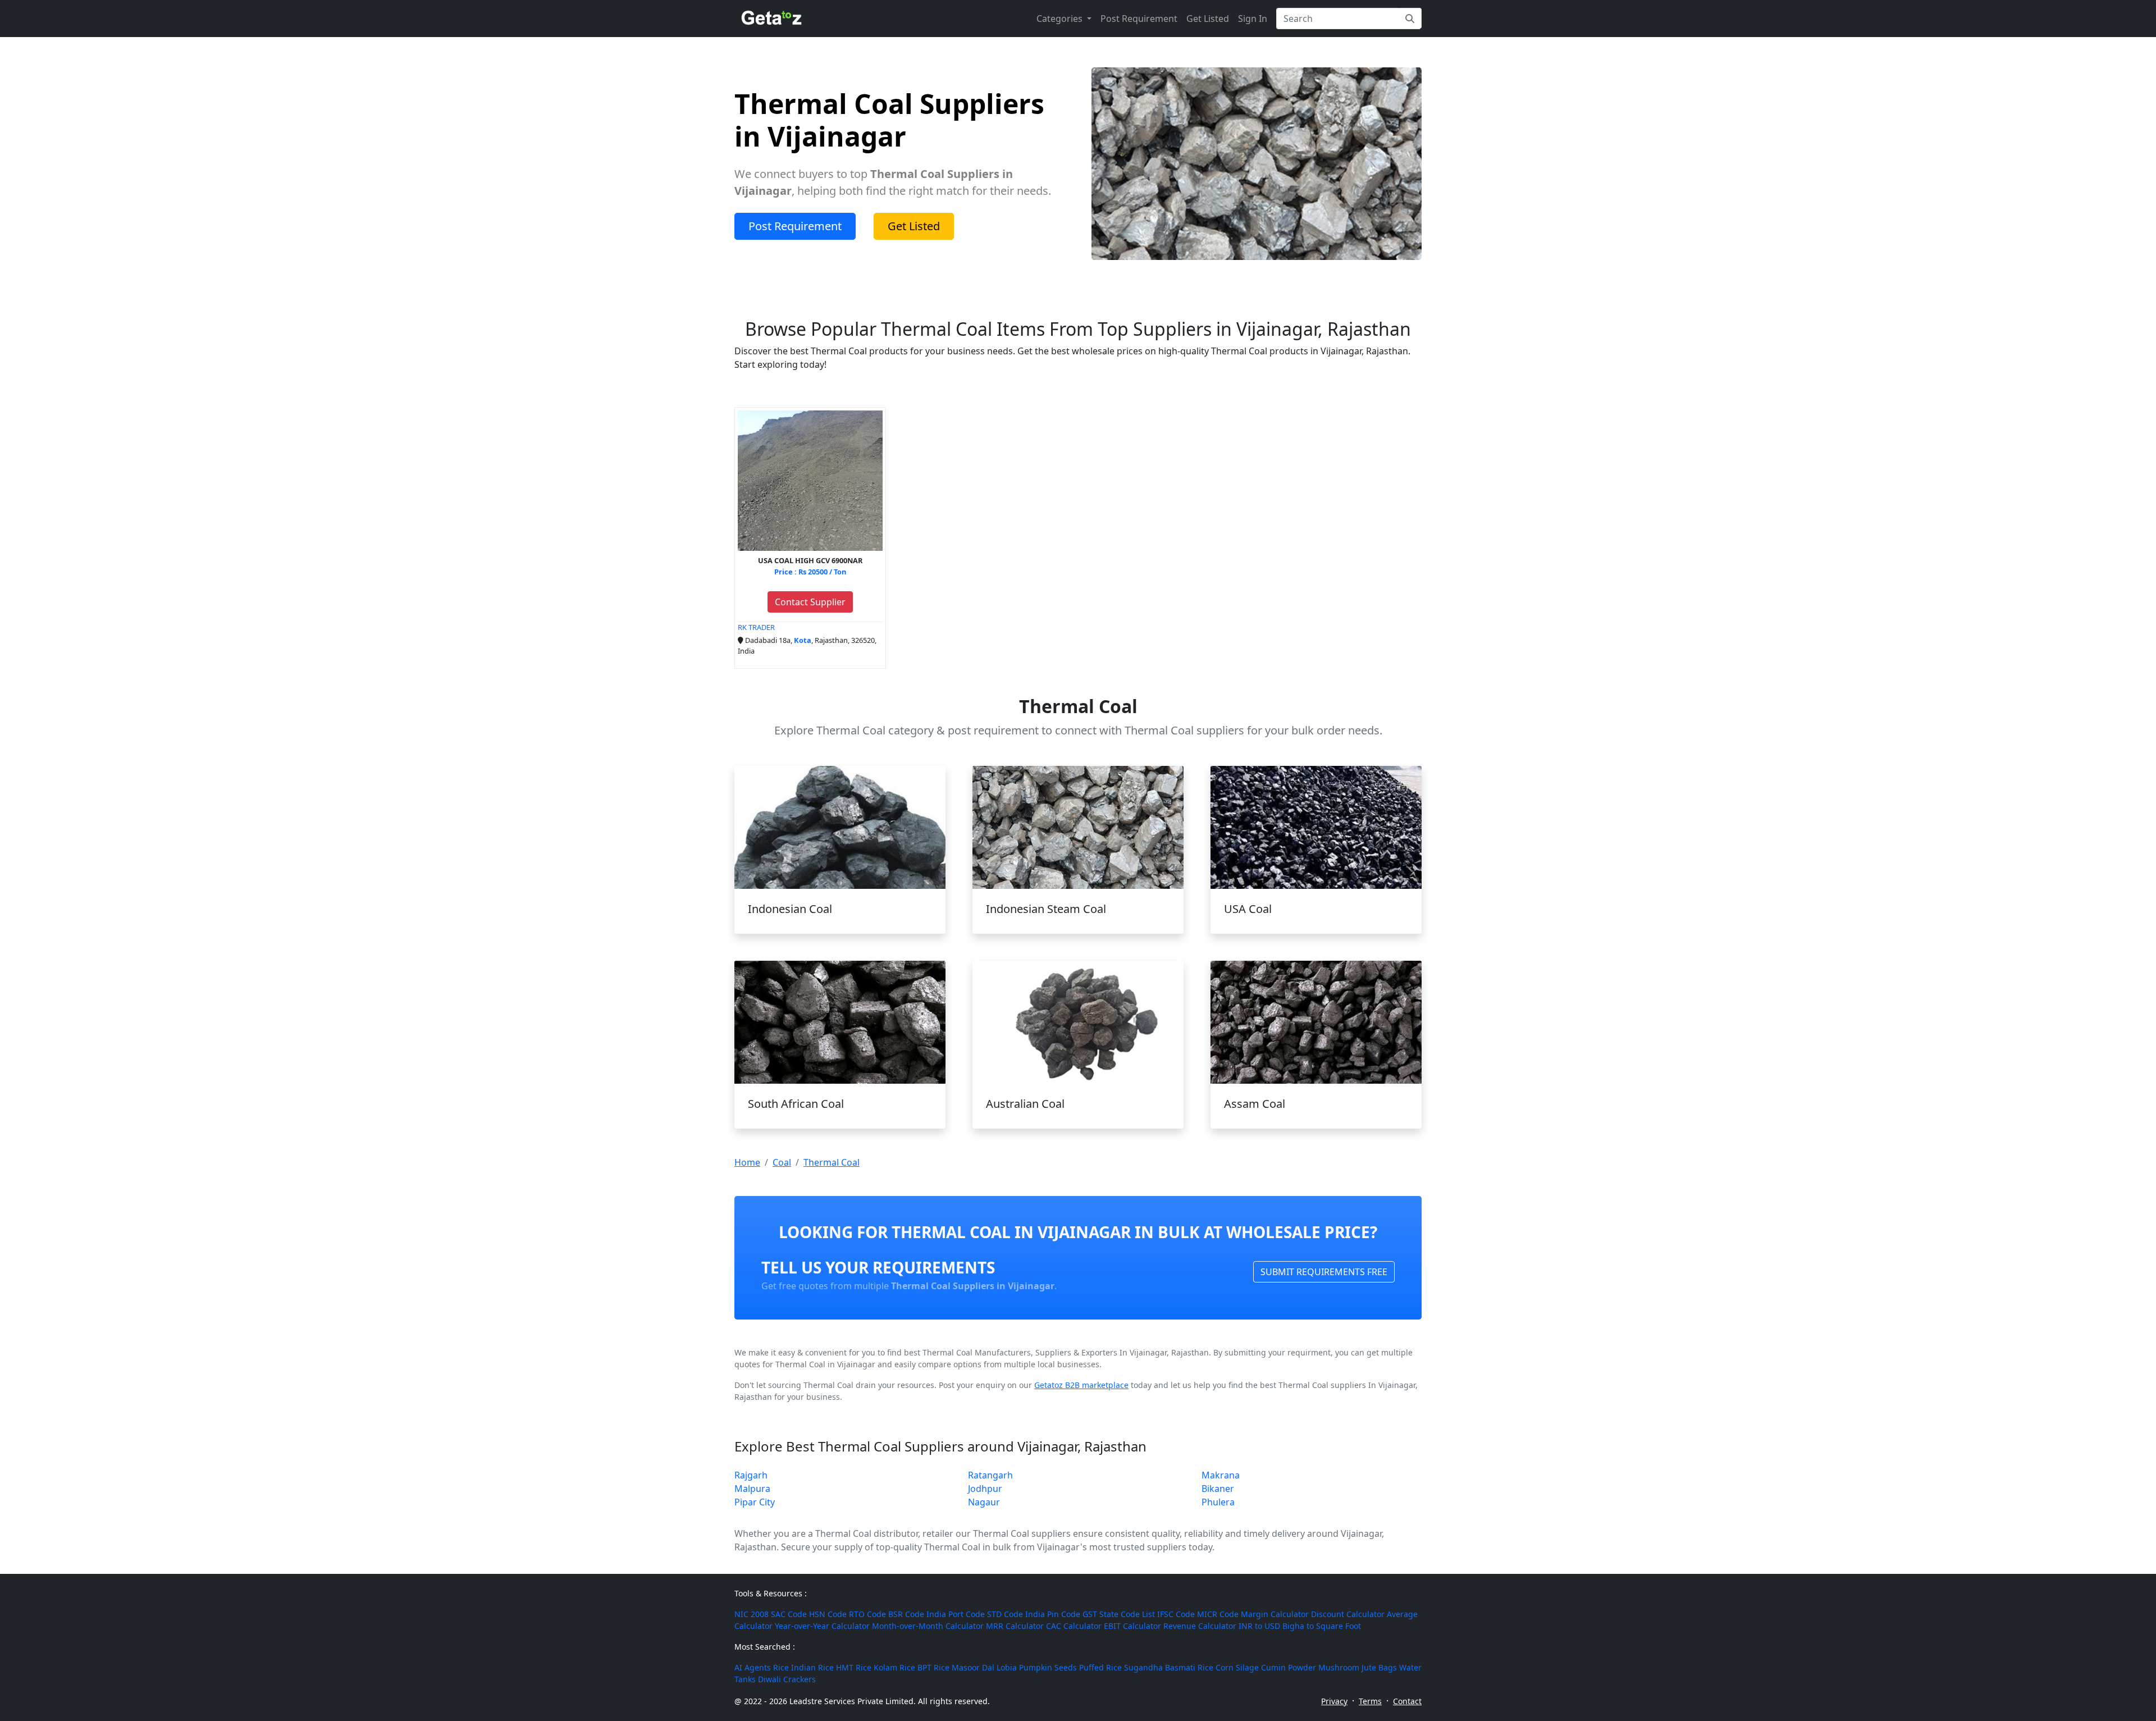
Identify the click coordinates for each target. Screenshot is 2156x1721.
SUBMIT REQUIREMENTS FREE (1324, 1272)
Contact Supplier (810, 602)
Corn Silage (1237, 1667)
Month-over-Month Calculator (928, 1626)
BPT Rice (933, 1667)
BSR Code (906, 1614)
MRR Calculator (1015, 1626)
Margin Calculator (1275, 1614)
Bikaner (1218, 1489)
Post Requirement (1139, 19)
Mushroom (1339, 1667)
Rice (781, 1667)
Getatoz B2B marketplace (1081, 1385)
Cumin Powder (1289, 1667)
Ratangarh (990, 1475)
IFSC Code (1176, 1614)
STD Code (1005, 1614)
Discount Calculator (1348, 1614)
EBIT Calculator (1132, 1626)
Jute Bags (1379, 1667)
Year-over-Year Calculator (822, 1626)
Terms (1370, 1701)
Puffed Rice (1100, 1667)
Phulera (1218, 1502)
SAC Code (789, 1614)
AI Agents (753, 1667)
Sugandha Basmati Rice (1169, 1667)
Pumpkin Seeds (1048, 1667)
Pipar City (755, 1502)
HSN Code (828, 1614)
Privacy (1334, 1701)
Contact (1407, 1701)
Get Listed (1208, 19)
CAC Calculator (1074, 1626)
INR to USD (1259, 1626)
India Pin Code (1053, 1614)
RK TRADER (756, 627)
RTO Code (867, 1614)
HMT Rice (854, 1667)
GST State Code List (1119, 1614)
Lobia (1007, 1667)
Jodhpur (985, 1489)
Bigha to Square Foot (1322, 1626)
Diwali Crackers (787, 1679)
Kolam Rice (894, 1667)
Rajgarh (751, 1475)
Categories (1061, 19)
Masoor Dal (973, 1667)
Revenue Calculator (1200, 1626)
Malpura (752, 1489)
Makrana (1221, 1475)
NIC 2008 (752, 1614)
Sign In (1253, 19)
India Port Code (956, 1614)
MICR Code (1218, 1614)
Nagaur (984, 1502)
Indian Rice (812, 1667)
